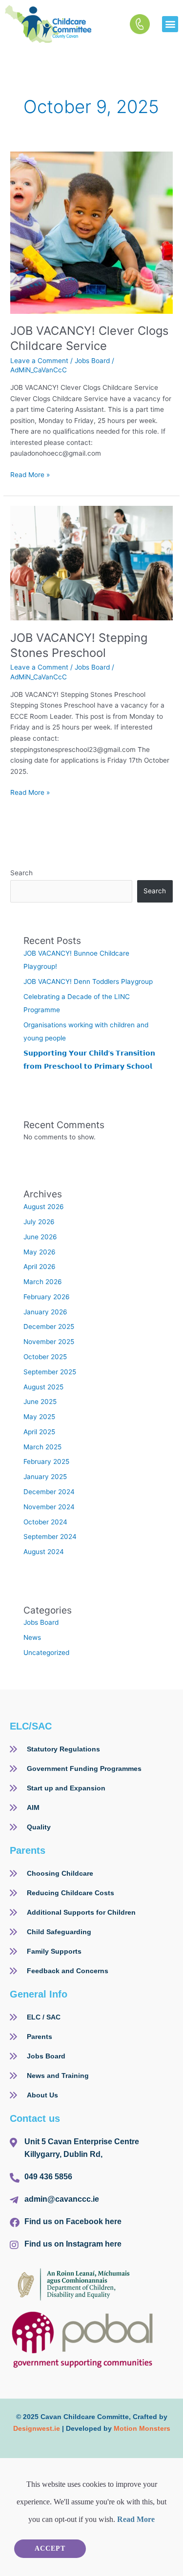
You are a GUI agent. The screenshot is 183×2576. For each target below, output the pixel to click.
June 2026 (40, 1237)
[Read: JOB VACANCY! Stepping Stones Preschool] (91, 562)
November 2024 (49, 1507)
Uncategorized (46, 1653)
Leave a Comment (39, 361)
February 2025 (46, 1461)
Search (21, 873)
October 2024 (45, 1522)
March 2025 (42, 1447)
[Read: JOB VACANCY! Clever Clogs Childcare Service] (91, 232)
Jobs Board (92, 361)
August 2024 (44, 1552)
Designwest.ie (37, 2428)
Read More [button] (136, 2519)
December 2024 (49, 1492)
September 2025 (50, 1372)
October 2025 (45, 1357)
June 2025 (40, 1402)
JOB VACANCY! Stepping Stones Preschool (79, 645)
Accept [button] (50, 2548)
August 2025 (43, 1387)
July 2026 (39, 1222)
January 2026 (45, 1312)
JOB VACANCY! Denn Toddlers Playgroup (89, 981)
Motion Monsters (142, 2428)
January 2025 (45, 1477)
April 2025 (39, 1432)
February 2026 (47, 1297)
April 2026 (40, 1267)
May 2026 (40, 1252)
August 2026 (44, 1207)
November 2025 (49, 1342)
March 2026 (43, 1282)
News (32, 1637)
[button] (170, 24)
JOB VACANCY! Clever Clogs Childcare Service (89, 338)
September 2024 (50, 1537)
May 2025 (39, 1417)
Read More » (30, 474)
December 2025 (49, 1326)
